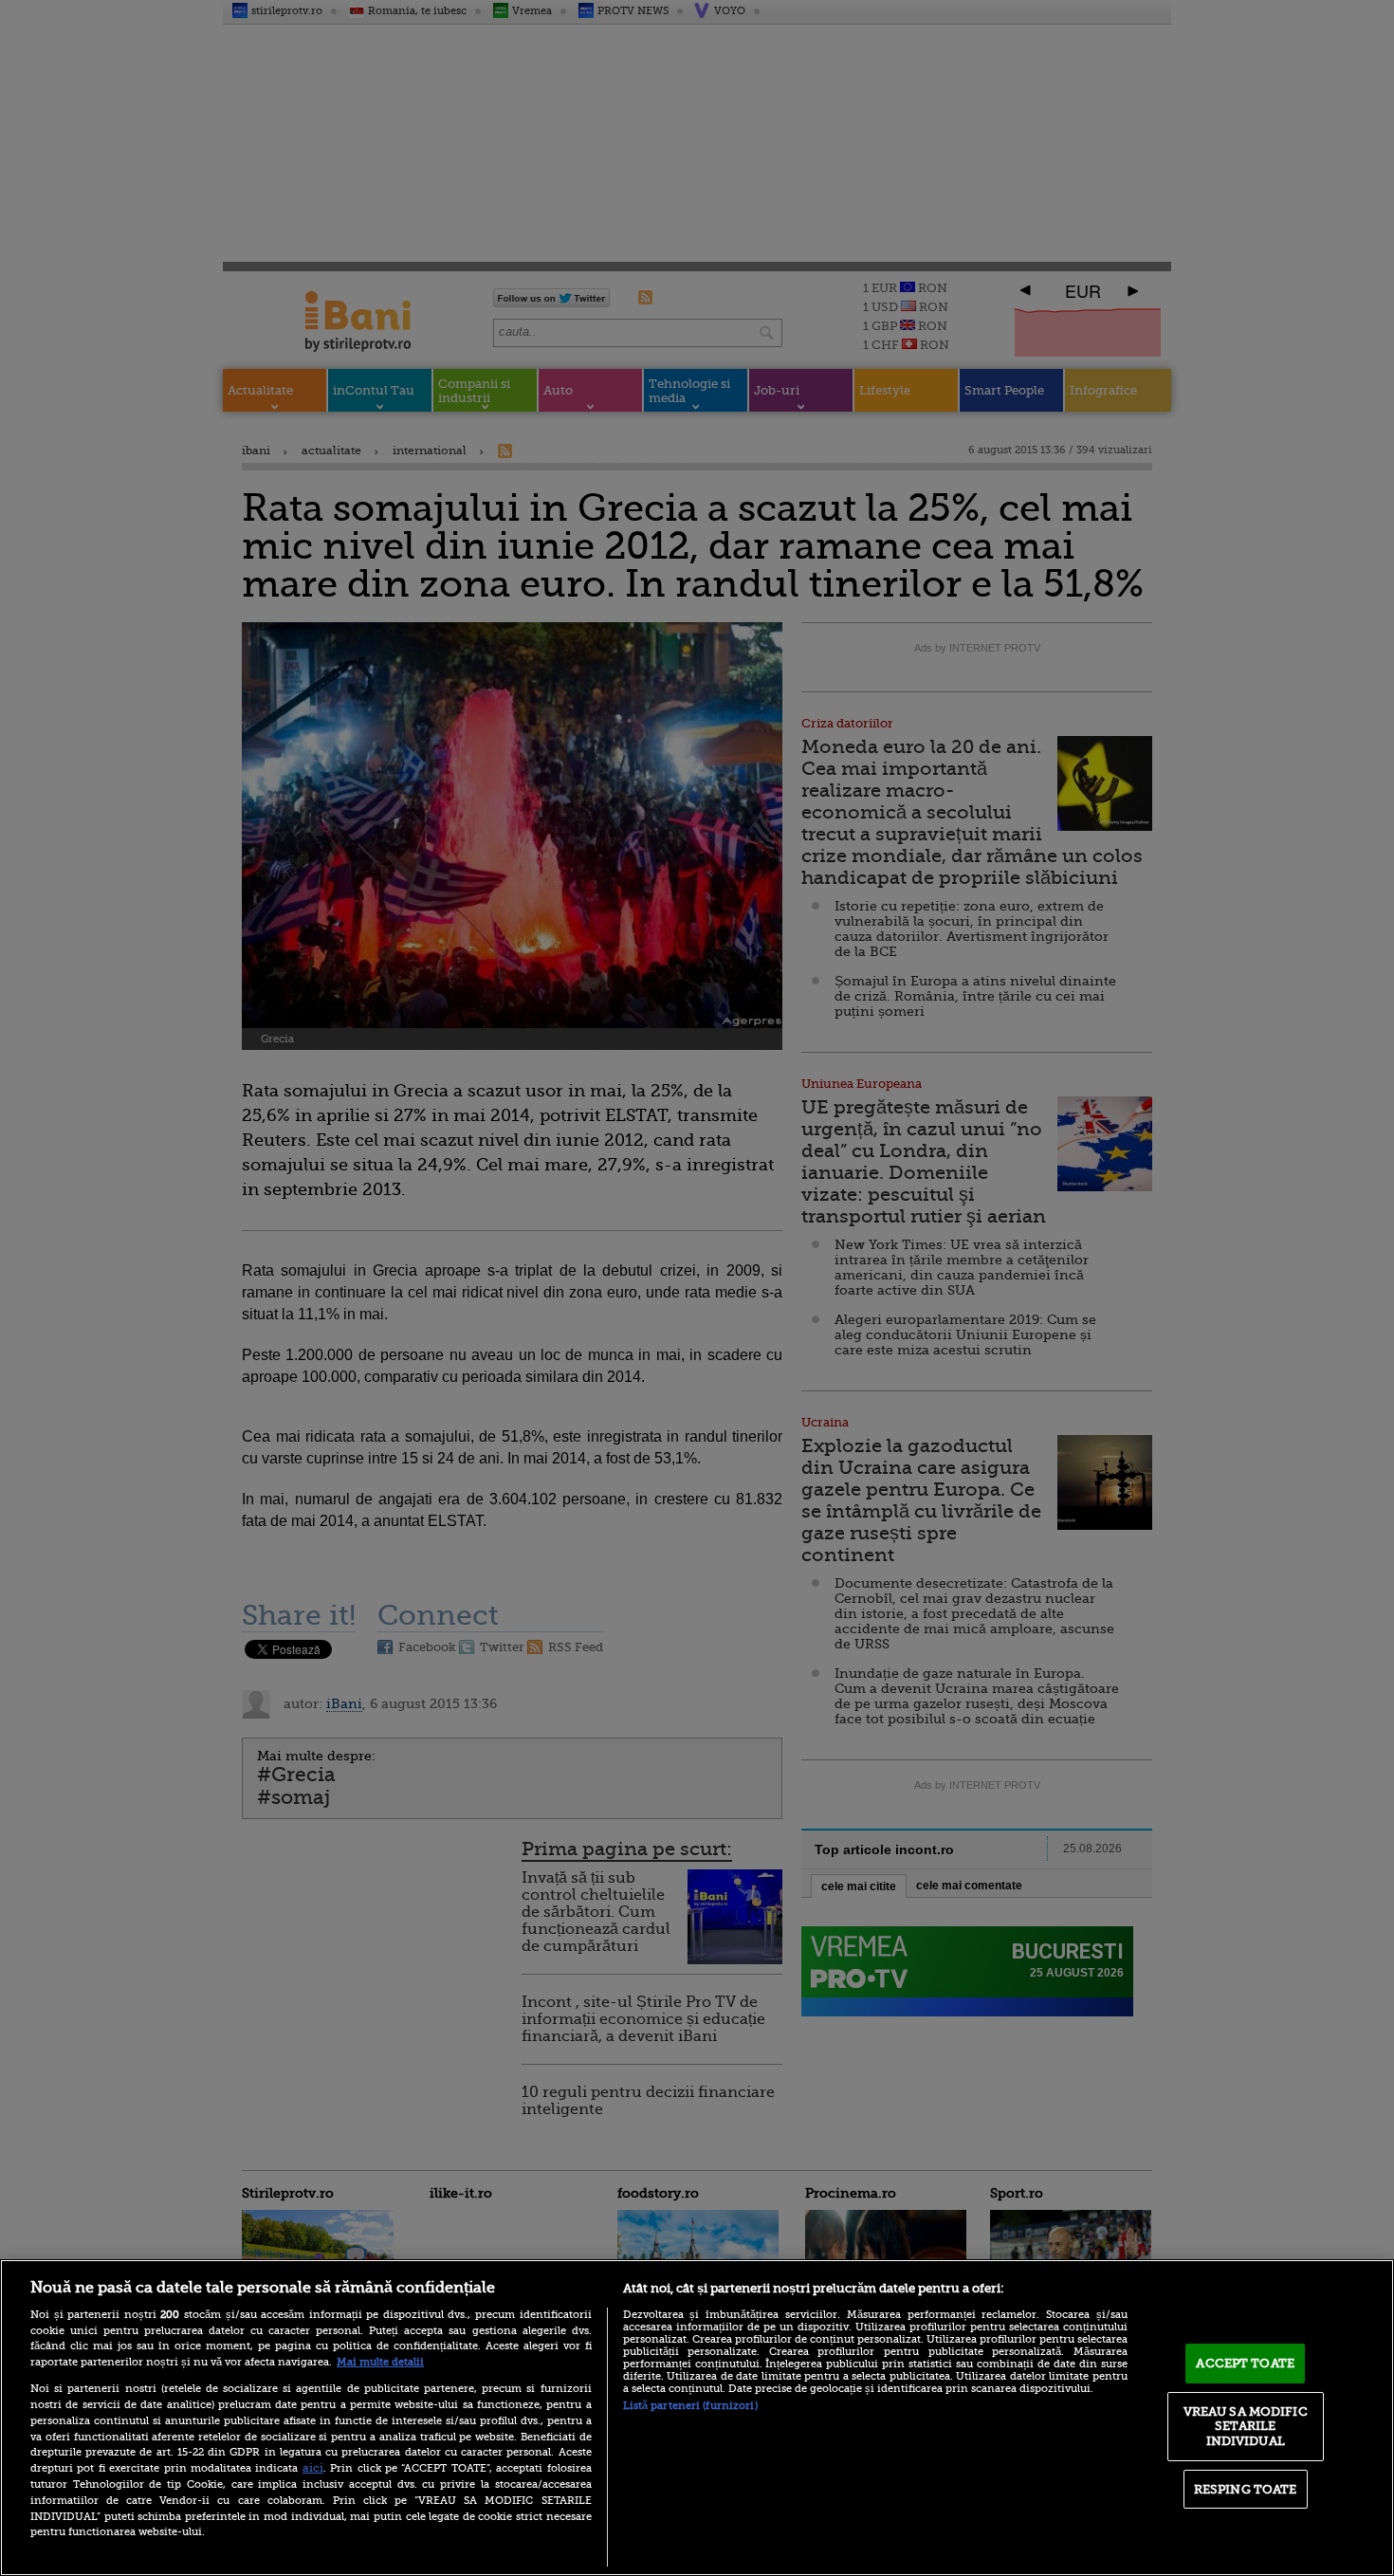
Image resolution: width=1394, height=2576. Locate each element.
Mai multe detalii (380, 2362)
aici (313, 2468)
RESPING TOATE (1246, 2489)
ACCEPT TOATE (1245, 2363)
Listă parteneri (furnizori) (690, 2406)
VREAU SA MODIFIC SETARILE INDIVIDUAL (1246, 2426)
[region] (697, 2418)
